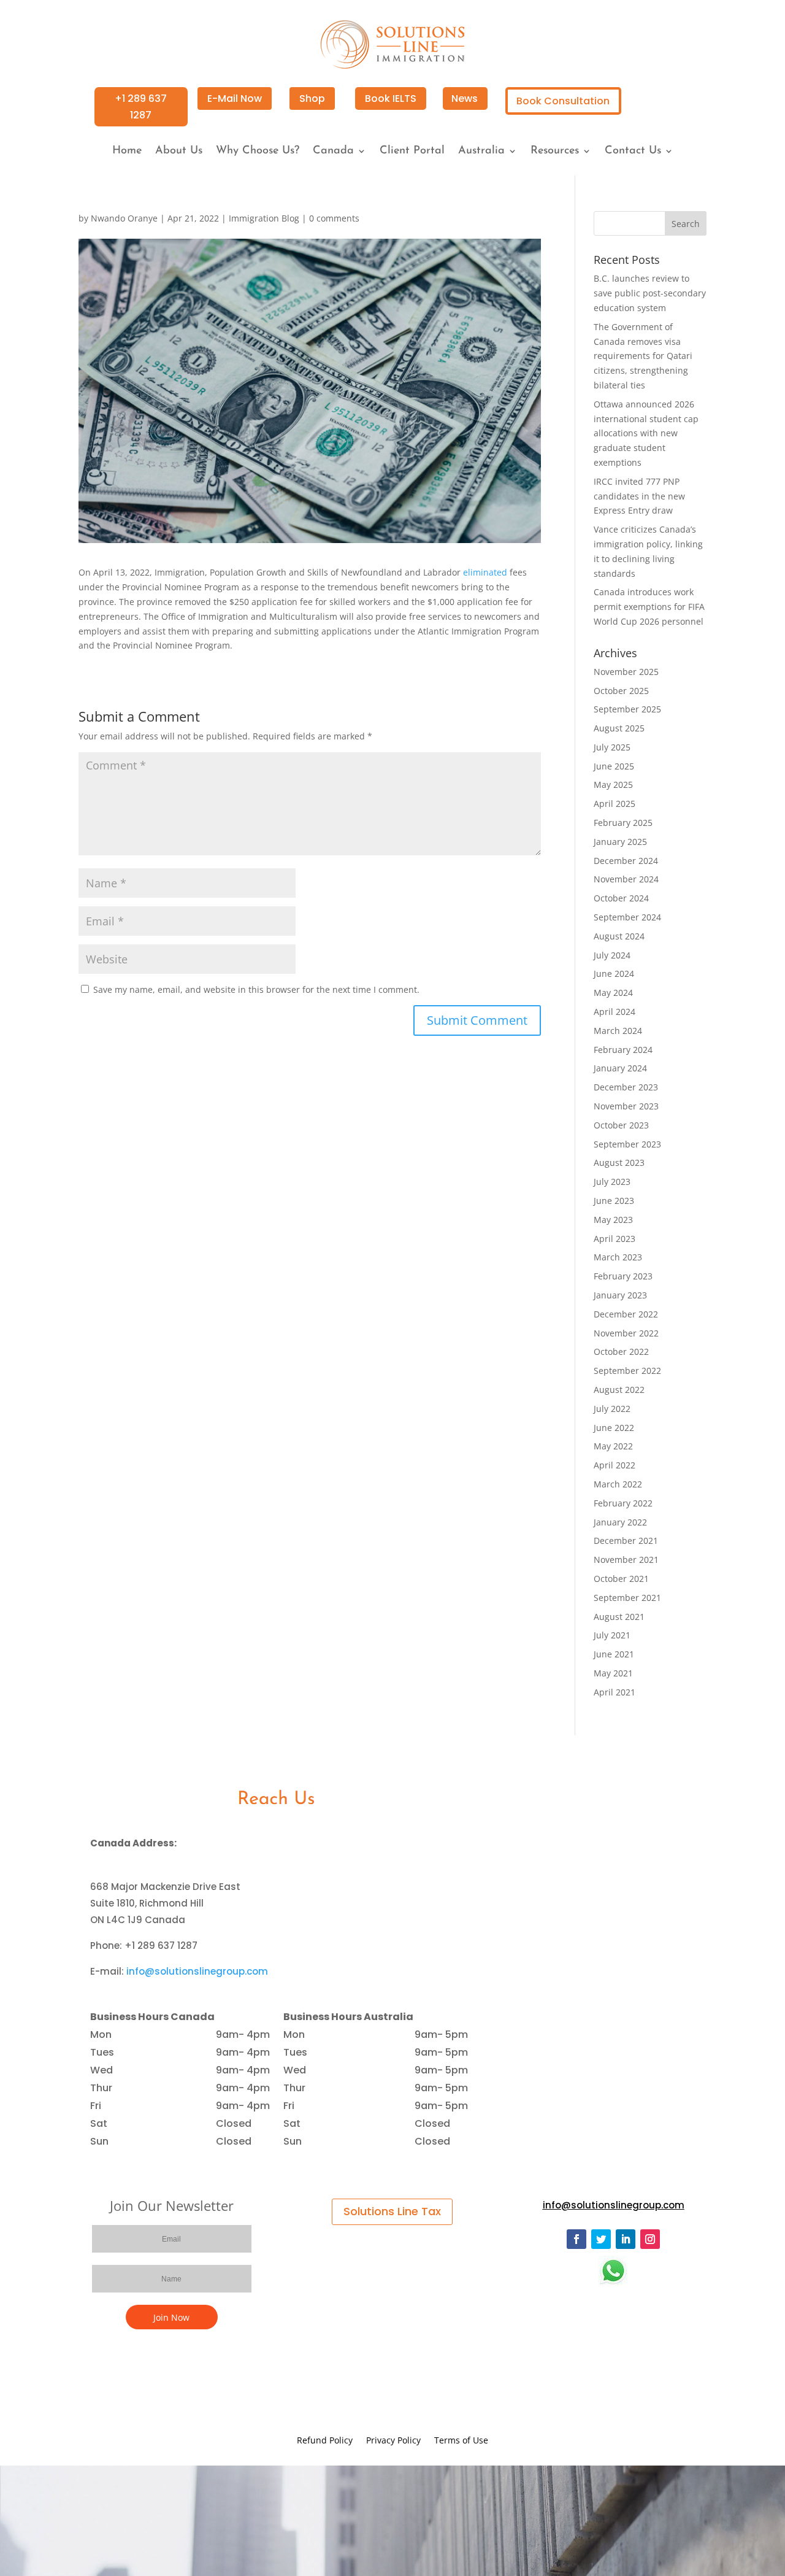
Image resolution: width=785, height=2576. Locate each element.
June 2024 (614, 974)
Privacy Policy (393, 2441)
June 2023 (614, 1201)
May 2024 (613, 993)
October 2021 (621, 1579)
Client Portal (412, 152)
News (465, 98)
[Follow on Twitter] (601, 2239)
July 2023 (612, 1182)
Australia (481, 152)
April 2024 (615, 1012)
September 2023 (627, 1144)
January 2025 (620, 842)
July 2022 (612, 1409)
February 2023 (623, 1276)
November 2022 (626, 1333)
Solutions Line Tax (392, 2211)
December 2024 (626, 861)
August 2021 (619, 1617)
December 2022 (626, 1314)
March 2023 (618, 1257)
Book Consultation (563, 101)
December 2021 (626, 1541)
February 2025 (623, 823)
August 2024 (619, 936)
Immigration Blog (264, 218)
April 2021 (615, 1692)
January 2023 (620, 1295)
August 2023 (619, 1163)
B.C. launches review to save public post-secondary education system (650, 293)
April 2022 (615, 1465)
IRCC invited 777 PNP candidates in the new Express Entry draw (639, 496)
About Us (179, 152)
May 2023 (613, 1220)
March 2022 (618, 1484)
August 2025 (619, 728)
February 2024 (623, 1050)
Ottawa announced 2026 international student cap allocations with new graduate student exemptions (646, 433)
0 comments (334, 218)
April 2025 (615, 804)
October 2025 (621, 691)
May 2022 (613, 1446)
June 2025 (614, 766)
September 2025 (627, 709)
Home (127, 152)
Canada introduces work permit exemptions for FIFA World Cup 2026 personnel (649, 607)
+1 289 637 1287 (141, 107)
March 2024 (618, 1031)
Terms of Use (461, 2441)
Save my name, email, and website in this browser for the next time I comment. (256, 989)
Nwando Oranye (124, 218)
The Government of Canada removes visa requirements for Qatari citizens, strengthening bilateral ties (643, 356)
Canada (333, 152)
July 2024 (612, 955)
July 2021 (612, 1635)
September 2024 (627, 917)
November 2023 (626, 1106)
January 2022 (620, 1522)
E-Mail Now (235, 98)
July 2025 (612, 747)
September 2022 (627, 1371)
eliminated (485, 572)
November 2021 (626, 1560)
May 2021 (613, 1673)
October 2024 (621, 898)
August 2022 (619, 1390)
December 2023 (626, 1087)
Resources (555, 152)
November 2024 (626, 879)
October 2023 (621, 1125)
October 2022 (621, 1352)
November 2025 (626, 672)
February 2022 (623, 1503)
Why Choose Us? (258, 152)
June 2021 (614, 1654)
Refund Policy (325, 2441)
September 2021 (627, 1598)
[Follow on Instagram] (650, 2239)
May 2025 (613, 785)
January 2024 (620, 1068)
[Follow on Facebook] (576, 2239)
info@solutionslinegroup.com (197, 1971)
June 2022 (614, 1428)
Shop (312, 98)
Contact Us (633, 152)
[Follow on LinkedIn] (626, 2239)
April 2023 (615, 1239)
